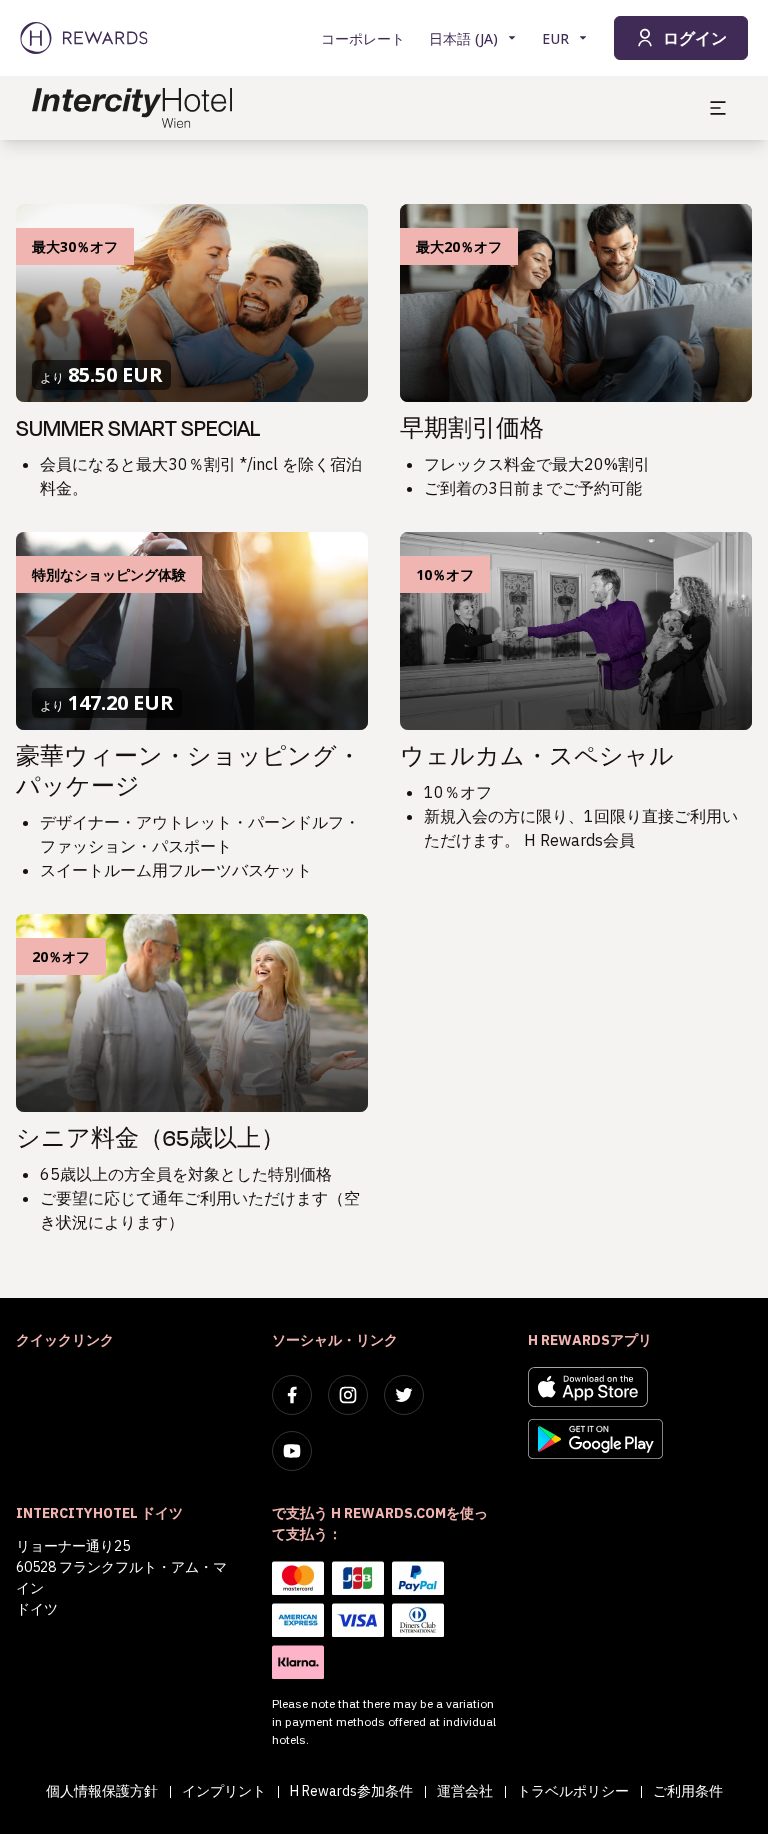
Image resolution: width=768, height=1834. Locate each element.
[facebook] (292, 1395)
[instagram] (348, 1395)
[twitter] (404, 1395)
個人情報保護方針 (102, 1791)
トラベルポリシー (573, 1791)
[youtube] (292, 1451)
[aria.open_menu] (718, 108)
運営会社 (465, 1791)
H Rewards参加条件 (351, 1791)
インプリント (224, 1791)
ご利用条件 (688, 1791)
